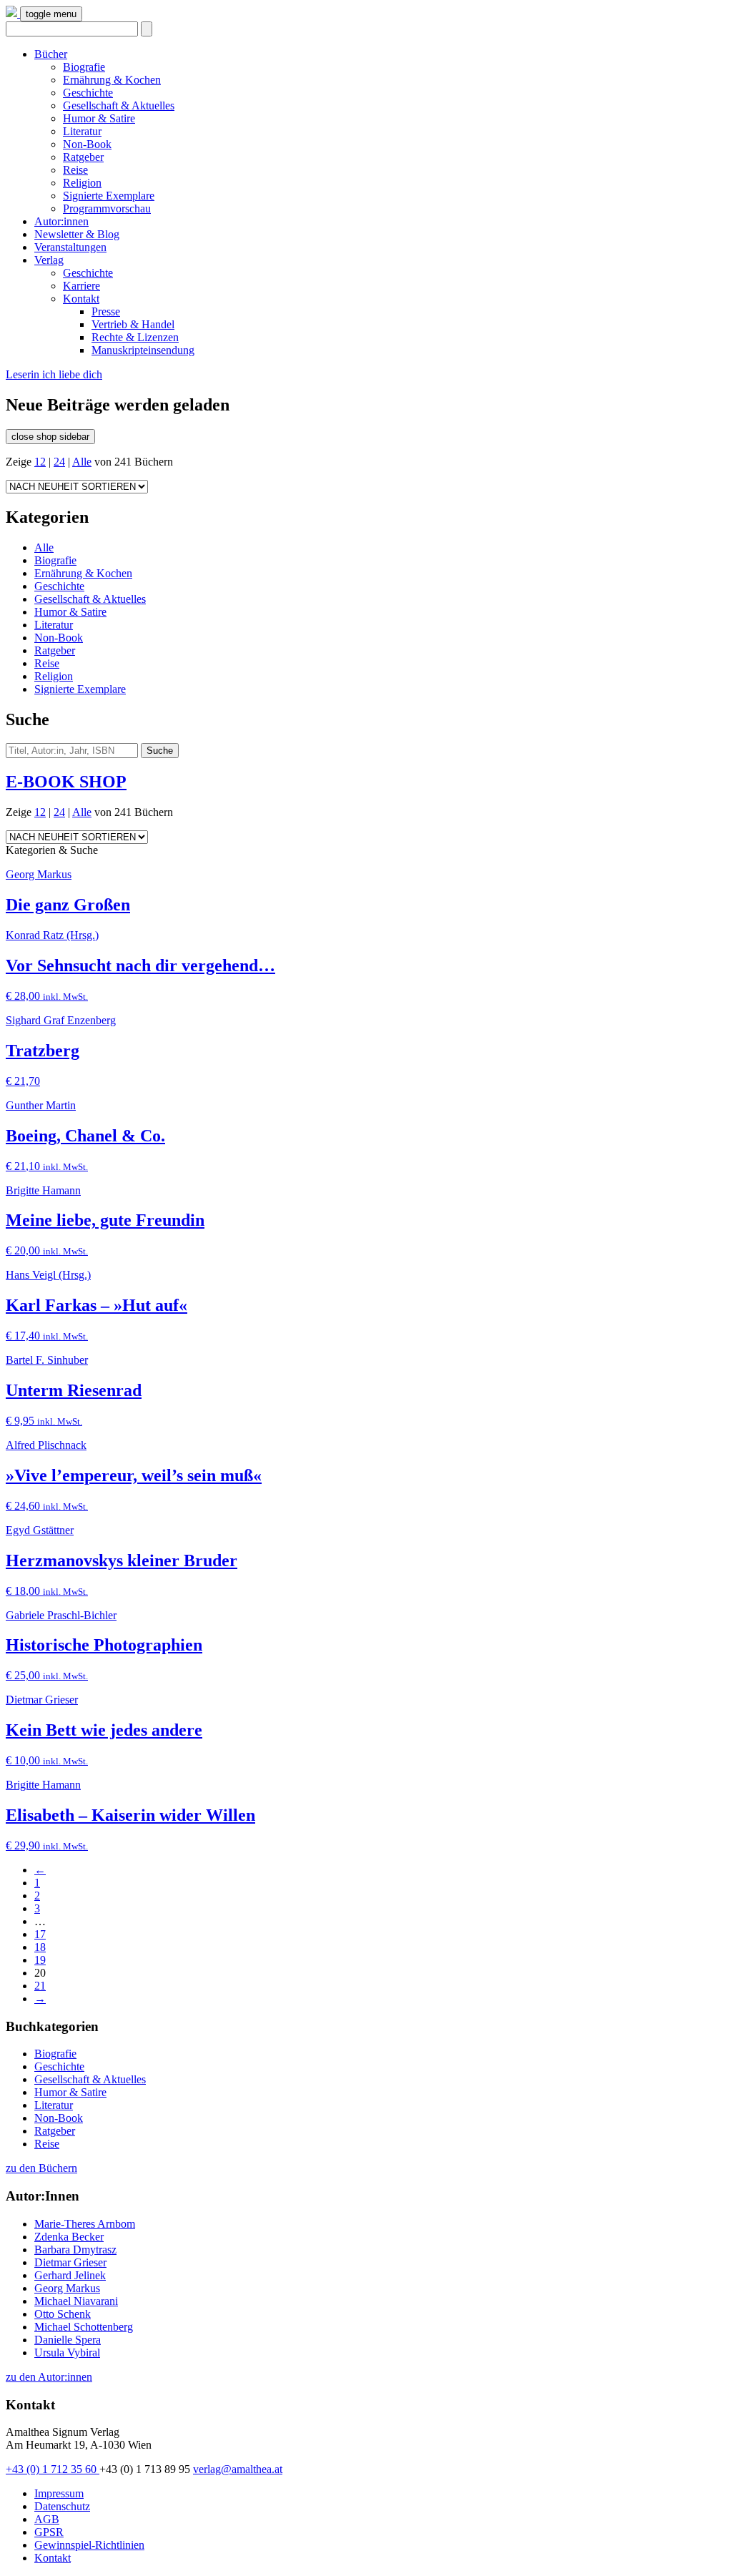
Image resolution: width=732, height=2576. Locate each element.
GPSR (49, 2532)
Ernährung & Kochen (112, 80)
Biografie (84, 67)
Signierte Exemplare (109, 196)
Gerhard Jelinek (70, 2275)
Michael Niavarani (76, 2301)
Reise (75, 170)
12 (40, 462)
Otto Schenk (63, 2314)
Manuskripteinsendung (143, 350)
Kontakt (81, 299)
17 (40, 1934)
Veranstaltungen (70, 247)
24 (59, 462)
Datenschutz (62, 2506)
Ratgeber (83, 157)
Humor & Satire (99, 118)
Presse (106, 311)
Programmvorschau (107, 208)
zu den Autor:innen (49, 2377)
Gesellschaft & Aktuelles (119, 105)
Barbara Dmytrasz (75, 2250)
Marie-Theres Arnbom (85, 2224)
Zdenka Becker (69, 2237)
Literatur (82, 131)
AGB (47, 2519)
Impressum (59, 2493)
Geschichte (88, 93)
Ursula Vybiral (67, 2353)
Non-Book (87, 144)
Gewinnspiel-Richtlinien (89, 2545)
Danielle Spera (68, 2340)
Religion (82, 183)
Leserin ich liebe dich (54, 374)
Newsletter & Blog (77, 234)
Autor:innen (61, 221)
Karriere (81, 286)
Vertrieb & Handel (133, 324)
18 (40, 1947)
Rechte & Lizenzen (135, 337)
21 (40, 1986)
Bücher (51, 54)
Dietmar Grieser (70, 2262)
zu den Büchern (41, 2168)
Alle (82, 462)
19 (40, 1960)
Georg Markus (67, 2288)
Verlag (49, 260)
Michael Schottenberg (84, 2327)
